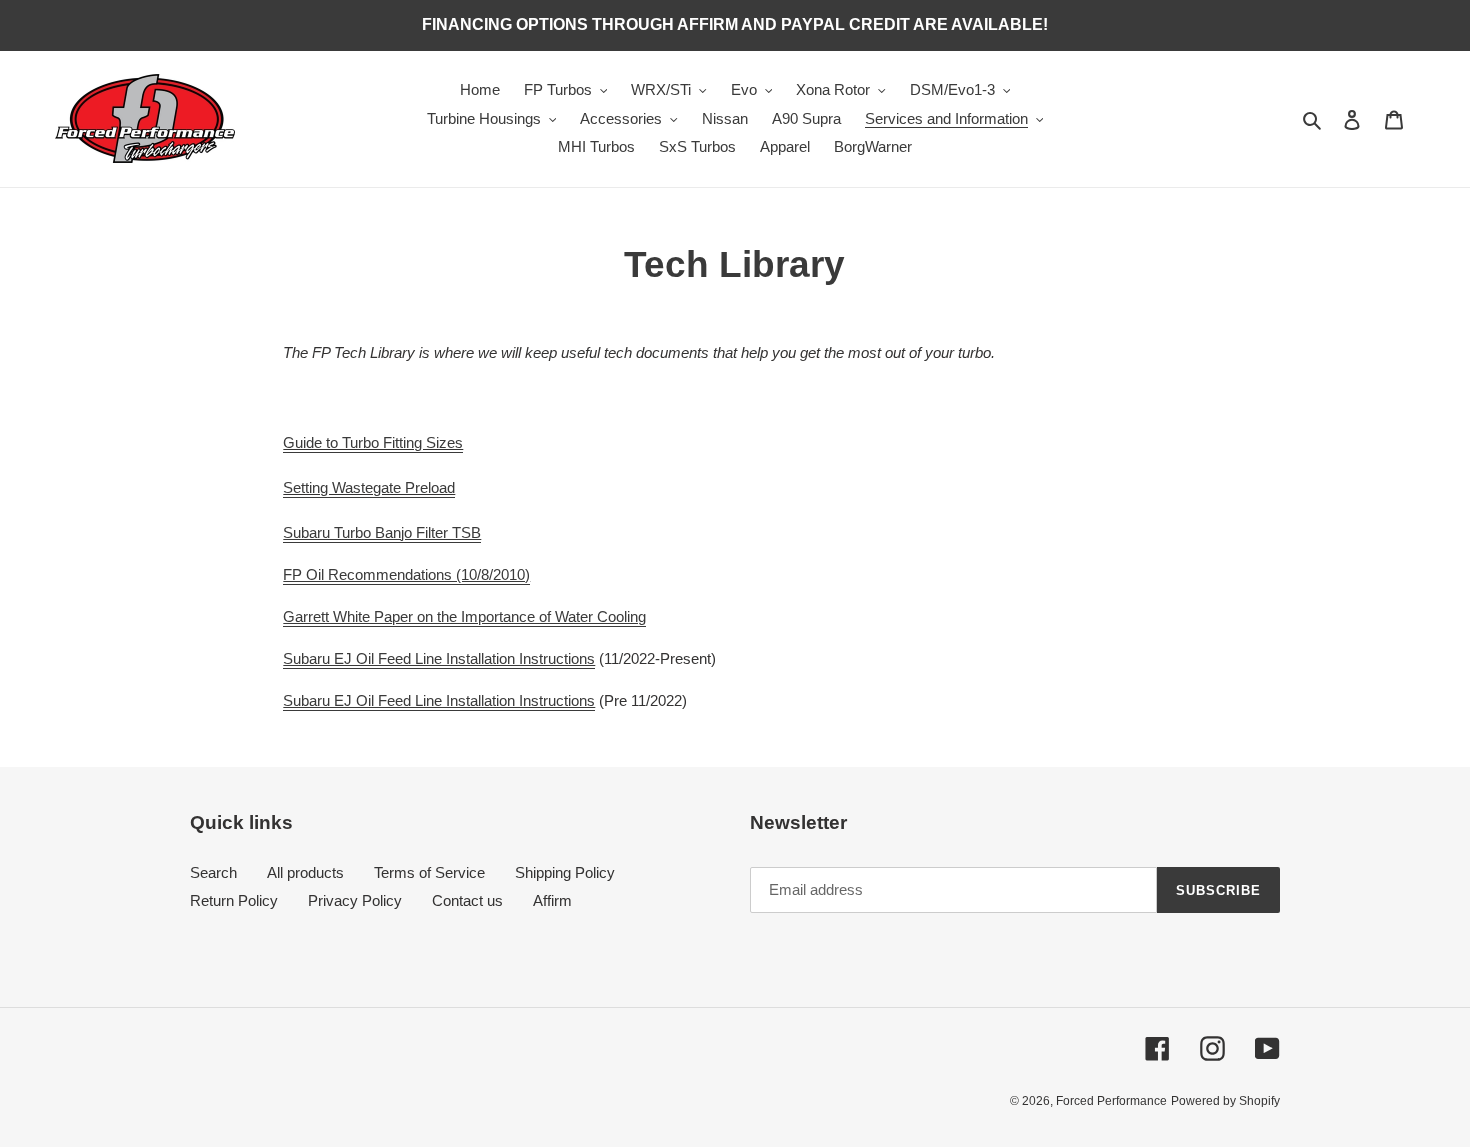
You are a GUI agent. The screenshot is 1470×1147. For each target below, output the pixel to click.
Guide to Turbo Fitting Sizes (373, 442)
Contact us (467, 900)
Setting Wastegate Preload (369, 487)
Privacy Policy (355, 900)
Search (213, 872)
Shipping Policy (565, 872)
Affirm (552, 900)
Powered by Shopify (1225, 1101)
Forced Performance (1111, 1101)
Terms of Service (429, 872)
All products (305, 872)
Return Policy (234, 900)
